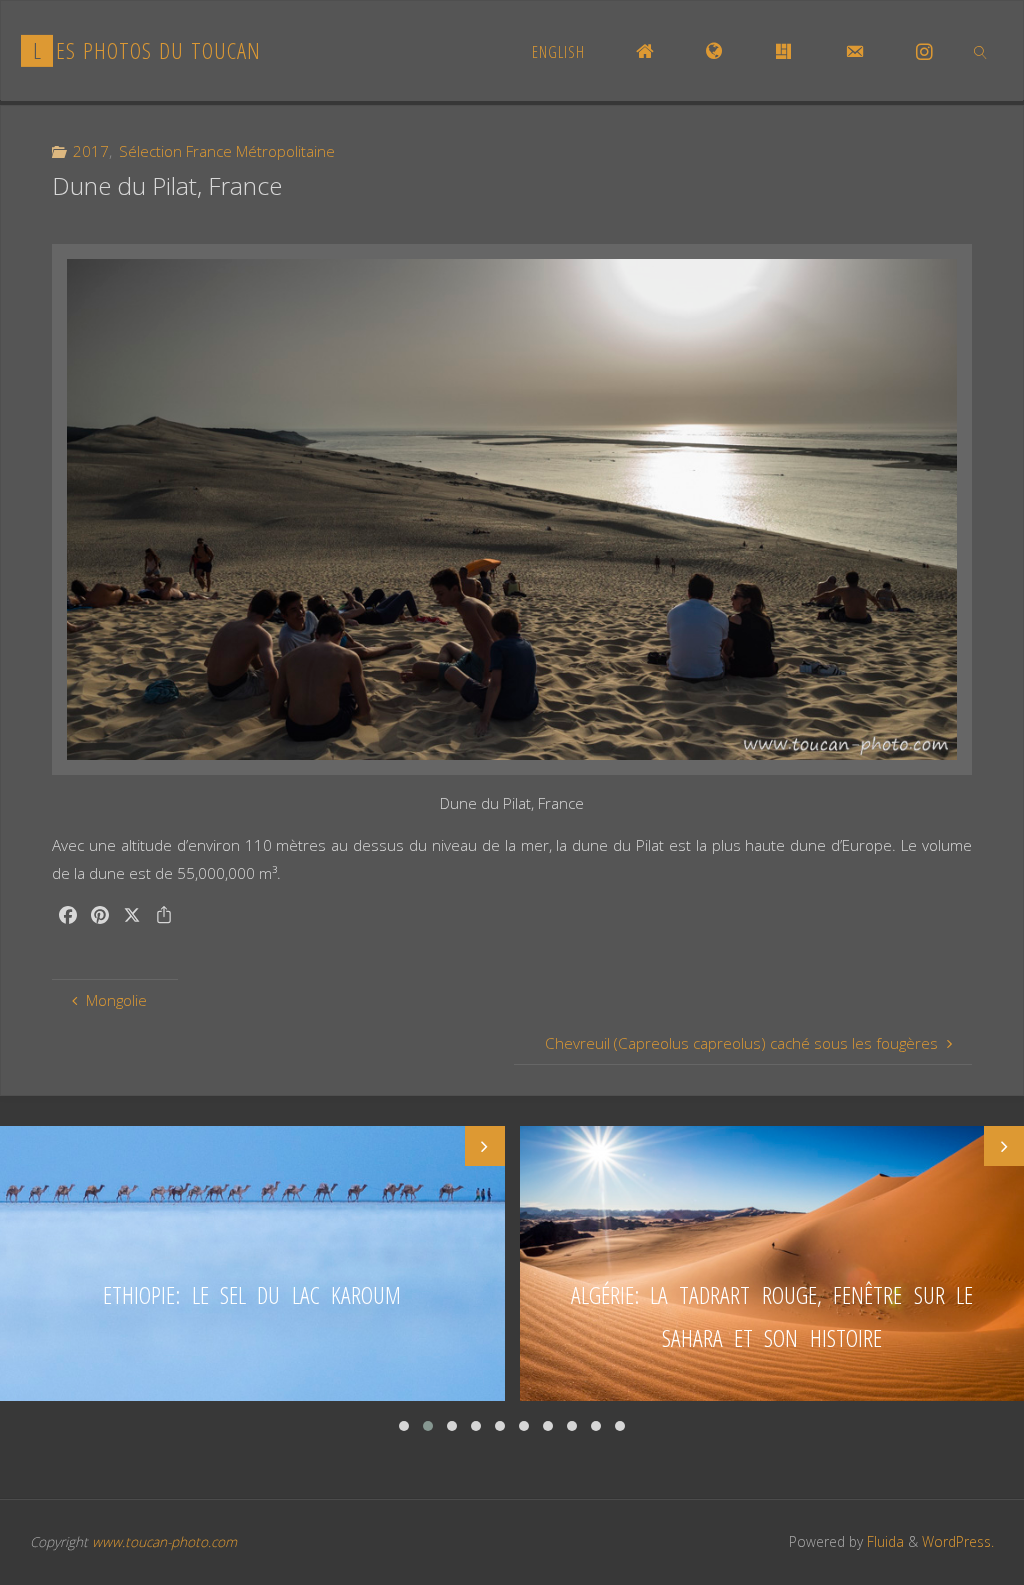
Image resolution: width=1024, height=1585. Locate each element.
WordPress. (958, 1541)
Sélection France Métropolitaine (227, 151)
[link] (981, 51)
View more (252, 1263)
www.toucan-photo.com (164, 1541)
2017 (91, 151)
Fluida (883, 1541)
